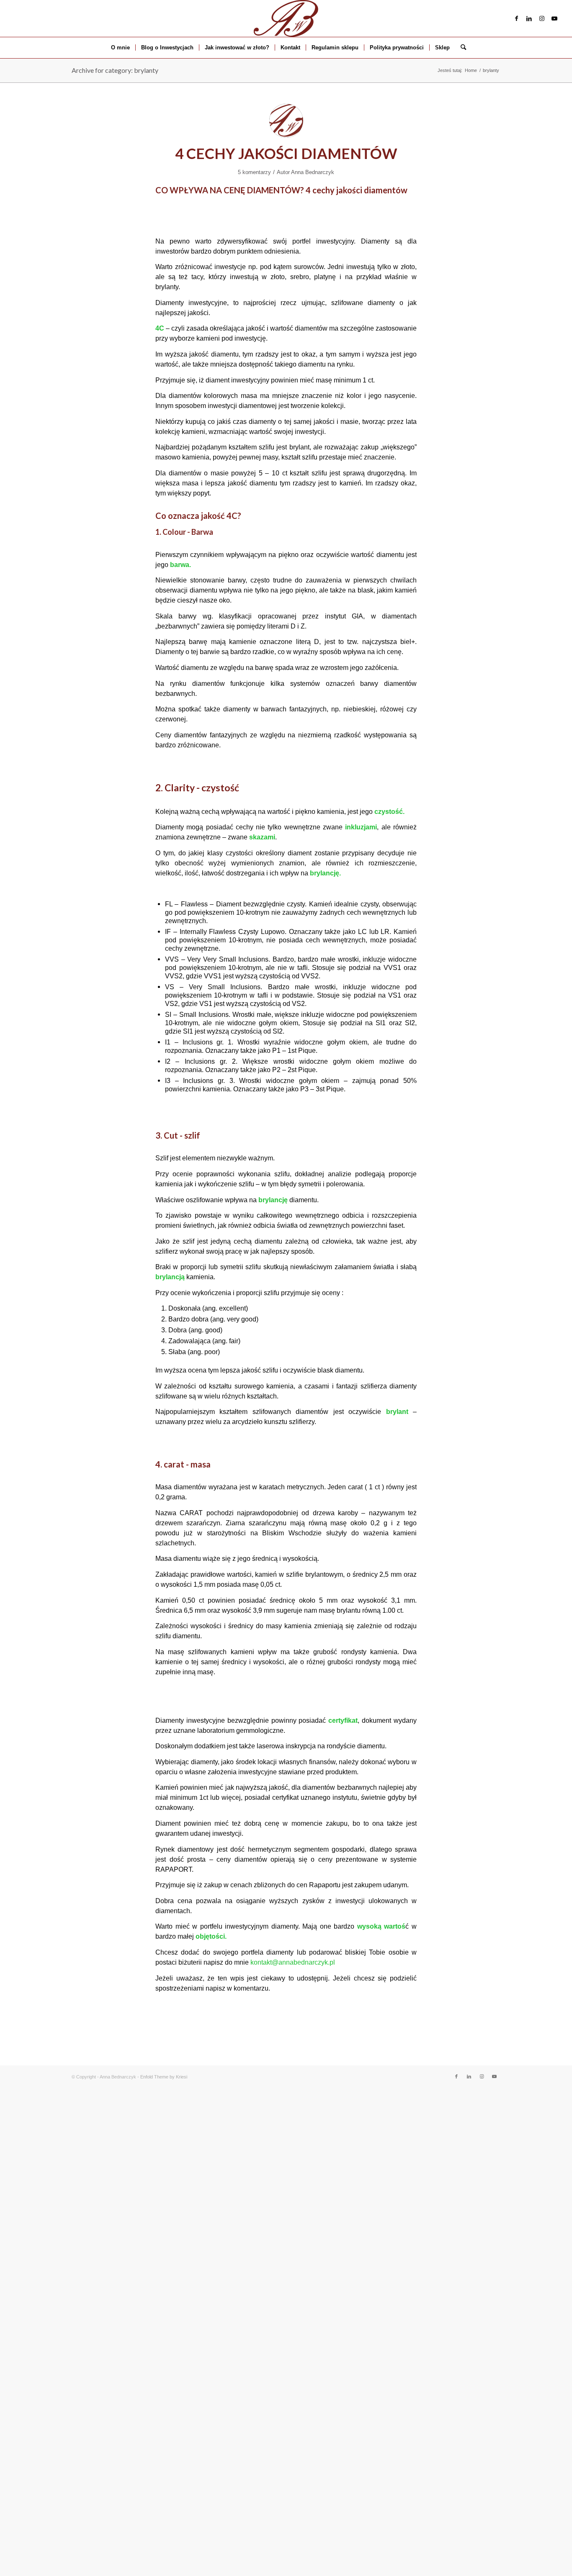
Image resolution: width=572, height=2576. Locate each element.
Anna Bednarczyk (313, 172)
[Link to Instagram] (542, 18)
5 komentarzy (254, 172)
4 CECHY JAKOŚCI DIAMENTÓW (286, 153)
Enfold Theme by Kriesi (164, 2077)
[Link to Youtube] (554, 18)
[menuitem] (120, 48)
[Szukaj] (461, 48)
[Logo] (286, 18)
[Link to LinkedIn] (529, 18)
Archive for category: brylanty (115, 70)
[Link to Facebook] (517, 18)
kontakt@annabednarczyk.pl (293, 1962)
